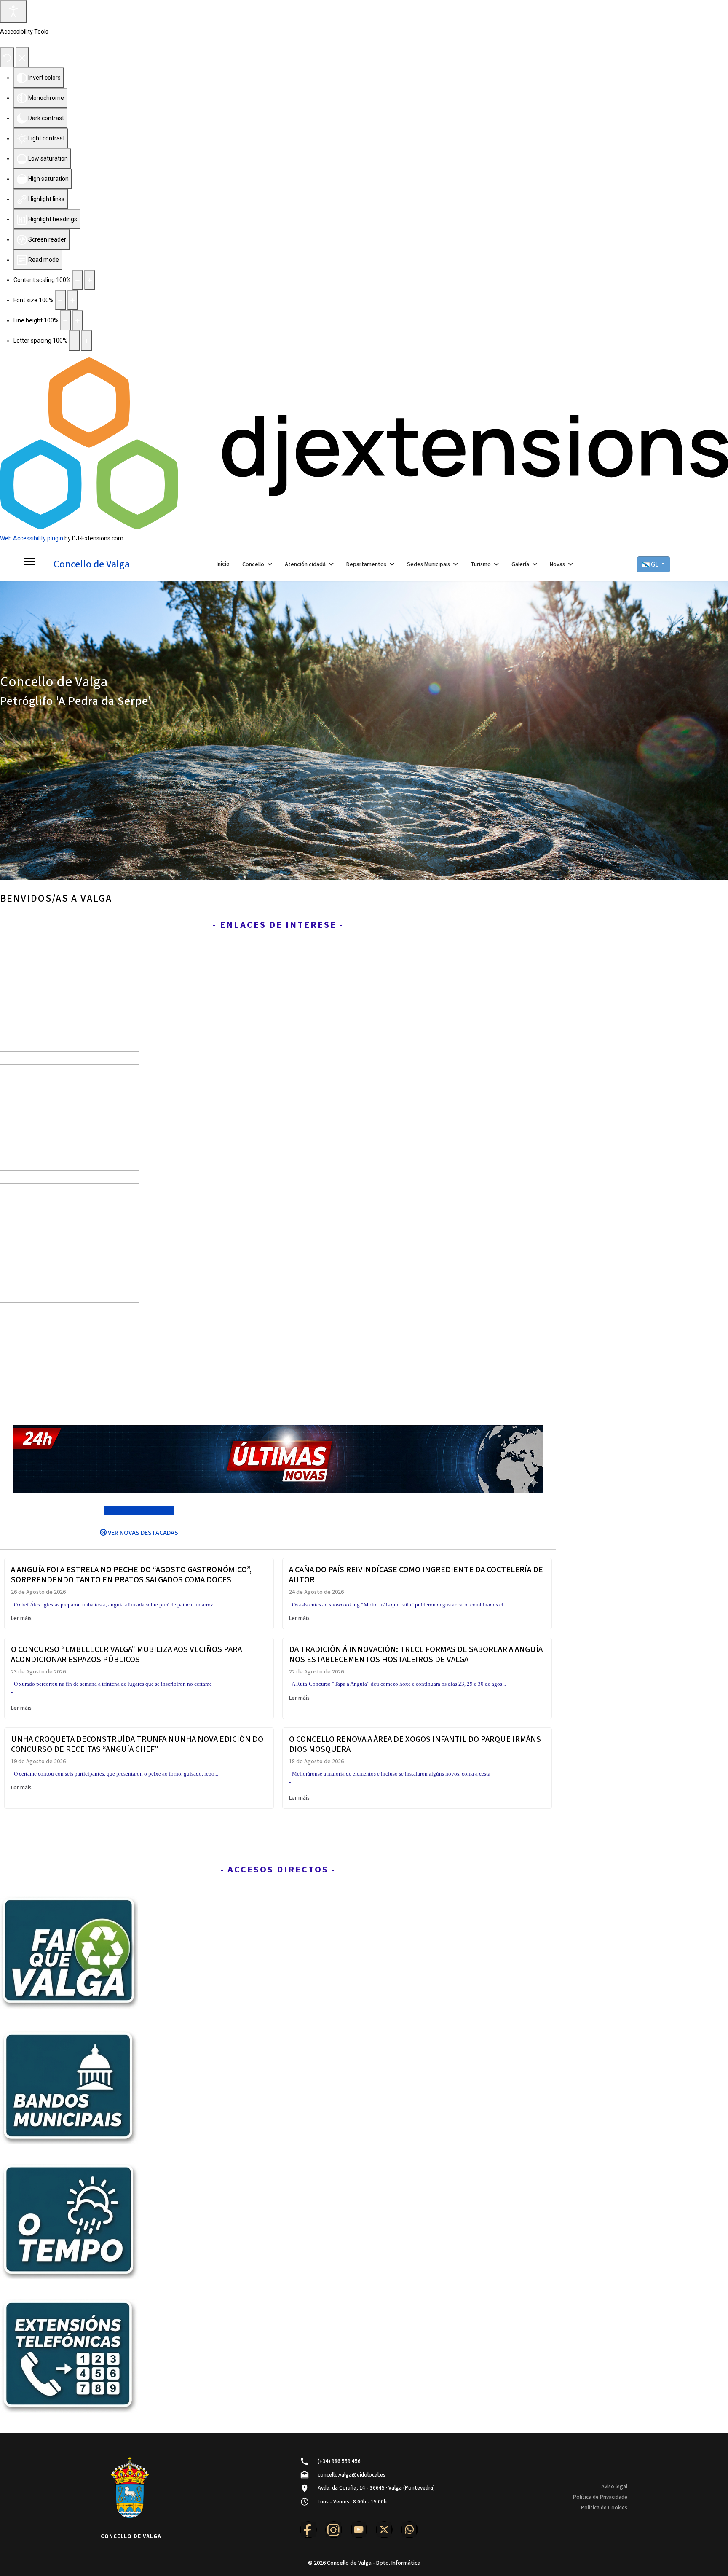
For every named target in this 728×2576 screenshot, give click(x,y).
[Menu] (29, 564)
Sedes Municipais (428, 564)
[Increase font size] (72, 300)
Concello (253, 564)
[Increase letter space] (86, 341)
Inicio (223, 564)
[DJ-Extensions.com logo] (364, 443)
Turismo (481, 564)
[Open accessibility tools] (13, 11)
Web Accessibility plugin (32, 538)
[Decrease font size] (60, 300)
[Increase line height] (78, 320)
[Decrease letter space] (74, 341)
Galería (520, 564)
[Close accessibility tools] (22, 57)
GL (655, 564)
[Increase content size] (90, 280)
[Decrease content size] (78, 280)
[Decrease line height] (65, 320)
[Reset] (7, 57)
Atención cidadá (305, 564)
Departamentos (366, 564)
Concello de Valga (92, 564)
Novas (557, 564)
